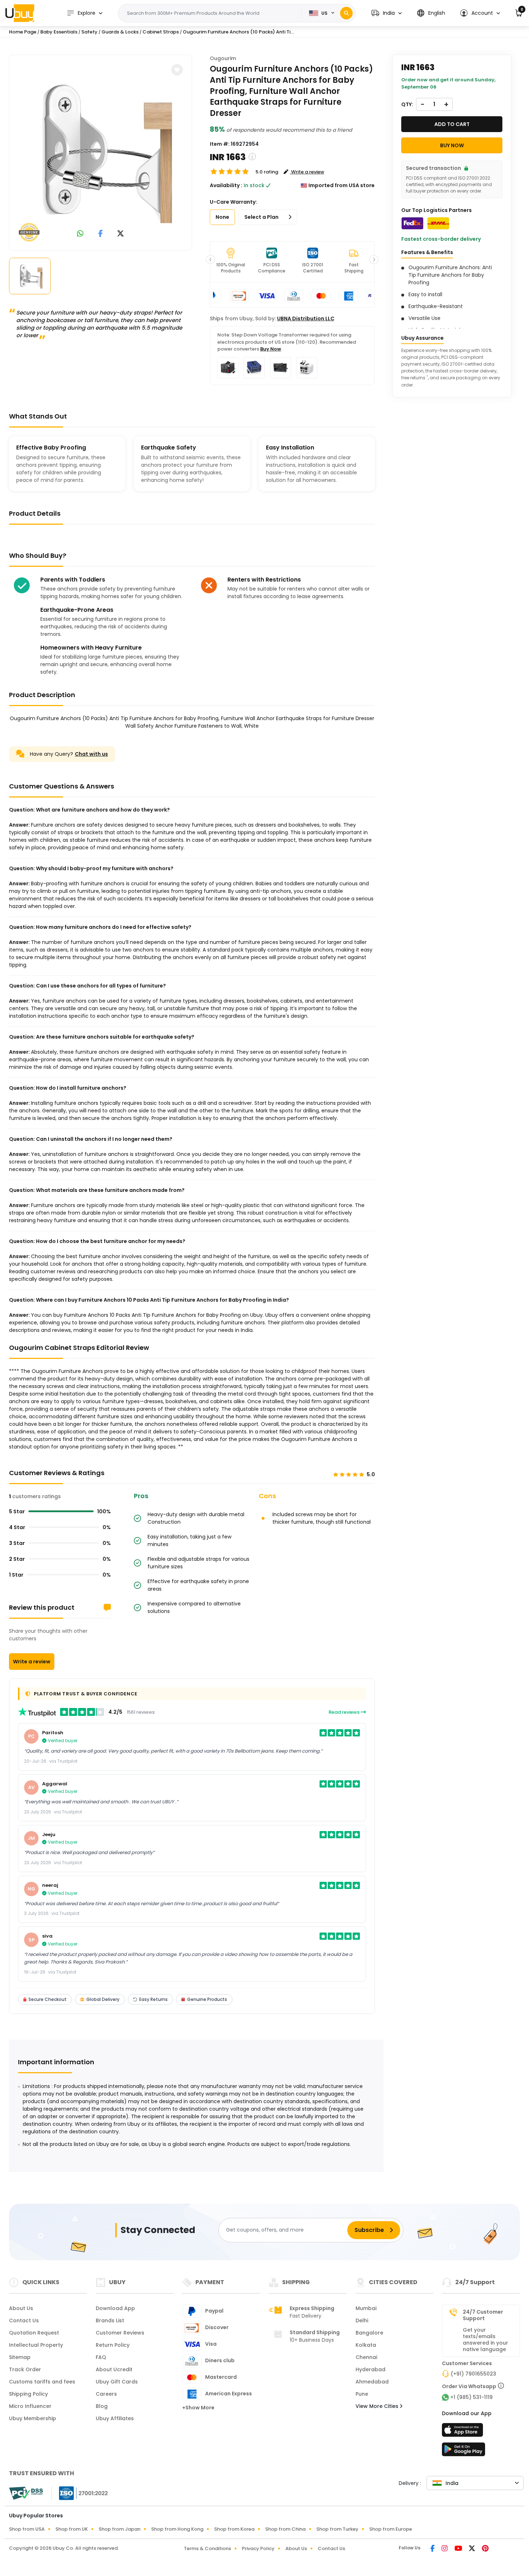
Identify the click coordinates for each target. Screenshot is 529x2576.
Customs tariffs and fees (42, 2382)
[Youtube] (459, 2549)
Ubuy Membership (33, 2418)
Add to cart (452, 124)
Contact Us (24, 2320)
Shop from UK (72, 2529)
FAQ (101, 2357)
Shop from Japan (119, 2529)
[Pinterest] (485, 2549)
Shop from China (285, 2529)
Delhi (362, 2320)
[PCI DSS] (26, 2493)
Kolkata (366, 2345)
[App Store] (464, 2432)
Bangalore (369, 2333)
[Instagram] (445, 2549)
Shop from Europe (391, 2529)
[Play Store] (464, 2451)
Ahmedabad (372, 2382)
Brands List (110, 2320)
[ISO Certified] (80, 2493)
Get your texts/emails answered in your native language (485, 2340)
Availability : (226, 185)
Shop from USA (27, 2529)
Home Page (23, 32)
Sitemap (20, 2357)
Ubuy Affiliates (115, 2418)
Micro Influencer (30, 2406)
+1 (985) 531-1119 (471, 2397)
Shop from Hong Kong (177, 2529)
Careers (106, 2394)
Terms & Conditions (207, 2548)
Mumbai (366, 2308)
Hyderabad (370, 2369)
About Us (21, 2308)
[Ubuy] (20, 13)
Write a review (32, 1662)
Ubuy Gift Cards (117, 2382)
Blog (102, 2406)
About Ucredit (114, 2369)
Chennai (366, 2357)
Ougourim (223, 58)
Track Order (25, 2369)
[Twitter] (473, 2549)
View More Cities (378, 2406)
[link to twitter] (121, 234)
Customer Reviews (120, 2333)
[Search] (346, 13)
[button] (386, 13)
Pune (362, 2394)
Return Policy (113, 2345)
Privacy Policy (258, 2548)
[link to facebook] (101, 234)
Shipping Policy (28, 2394)
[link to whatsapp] (80, 234)
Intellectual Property (36, 2345)
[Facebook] (433, 2549)
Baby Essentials (59, 32)
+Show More (198, 2408)
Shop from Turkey (337, 2529)
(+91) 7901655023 (473, 2374)
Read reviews (345, 1712)
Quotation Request (34, 2333)
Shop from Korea (234, 2529)
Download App (115, 2308)
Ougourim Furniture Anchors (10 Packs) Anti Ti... (238, 32)
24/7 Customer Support (483, 2315)
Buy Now (271, 349)
